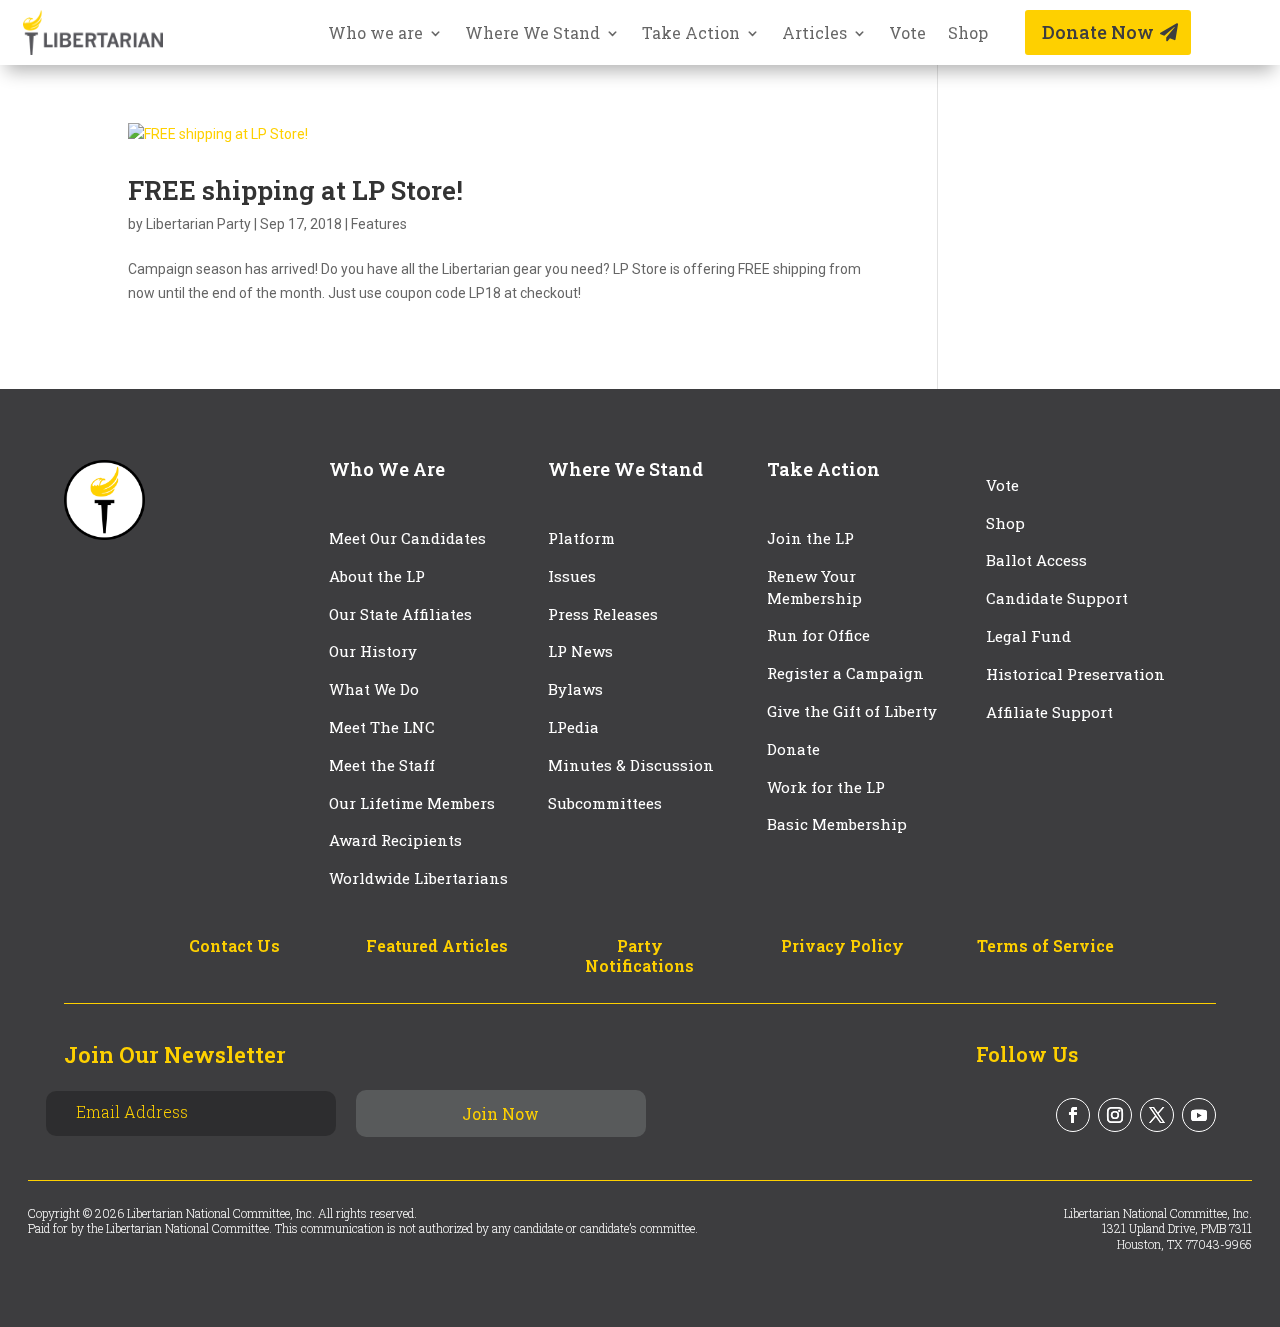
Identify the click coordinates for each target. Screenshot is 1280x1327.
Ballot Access (1038, 560)
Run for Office (818, 635)
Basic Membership (837, 824)
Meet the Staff (382, 765)
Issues (572, 576)
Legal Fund (1028, 636)
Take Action (691, 34)
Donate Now (1098, 32)
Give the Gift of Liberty (852, 711)
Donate (793, 749)
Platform (581, 538)
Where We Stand (532, 34)
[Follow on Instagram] (1115, 1115)
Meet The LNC (382, 727)
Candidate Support (1057, 598)
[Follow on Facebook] (1073, 1115)
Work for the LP (826, 787)
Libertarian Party (198, 224)
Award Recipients (395, 840)
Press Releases (603, 614)
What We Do (374, 689)
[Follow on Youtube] (1199, 1115)
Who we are (375, 34)
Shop (968, 34)
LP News (580, 651)
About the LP (377, 576)
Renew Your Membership (814, 587)
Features (379, 224)
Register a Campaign (845, 673)
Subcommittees (605, 803)
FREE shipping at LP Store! (295, 190)
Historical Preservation (1075, 674)
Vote (907, 34)
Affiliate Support (1049, 712)
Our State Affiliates (400, 614)
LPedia (573, 727)
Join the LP (810, 538)
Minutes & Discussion (631, 765)
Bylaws (575, 689)
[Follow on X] (1157, 1115)
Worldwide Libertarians (418, 878)
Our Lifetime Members (412, 803)
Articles (814, 34)
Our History (373, 651)
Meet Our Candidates (407, 538)
